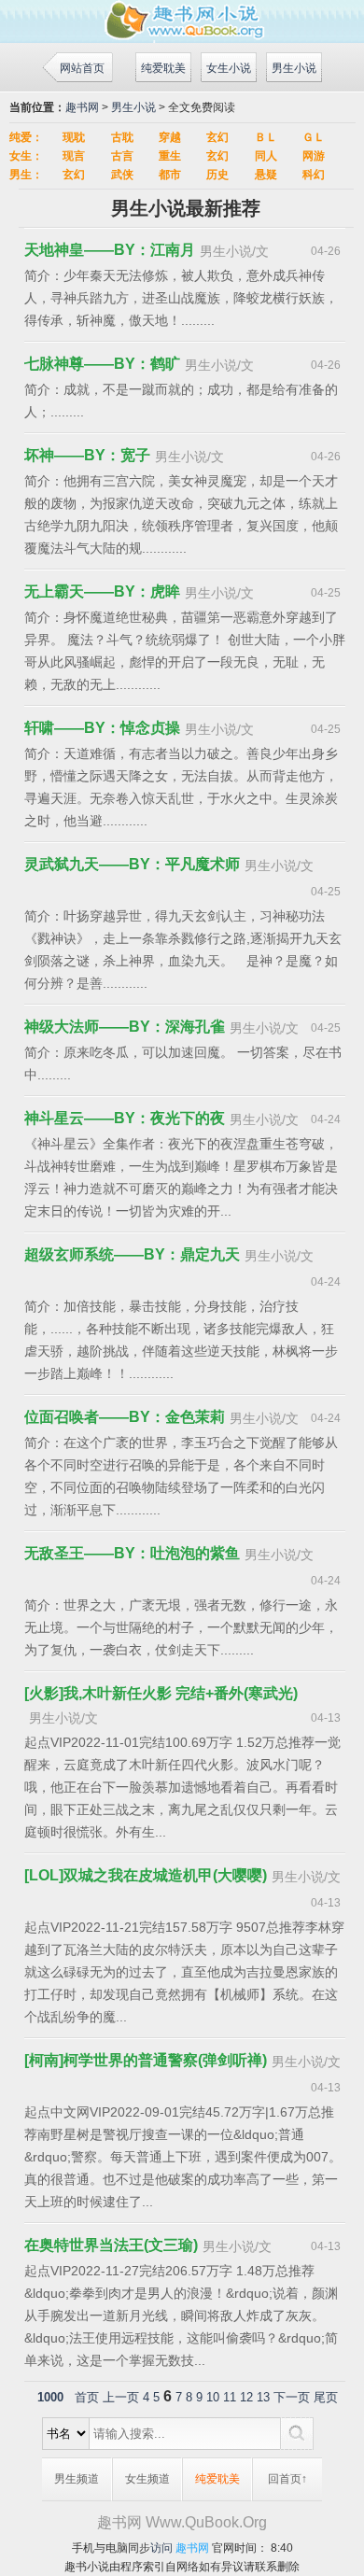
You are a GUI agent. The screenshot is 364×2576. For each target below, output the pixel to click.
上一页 (121, 2397)
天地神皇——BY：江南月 (110, 250)
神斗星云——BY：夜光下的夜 (125, 1118)
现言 (74, 156)
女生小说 (229, 68)
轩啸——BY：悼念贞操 (102, 728)
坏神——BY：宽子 (87, 455)
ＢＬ (266, 137)
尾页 (326, 2397)
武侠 (122, 175)
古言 (122, 156)
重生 (170, 156)
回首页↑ (287, 2479)
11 (230, 2397)
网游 (314, 156)
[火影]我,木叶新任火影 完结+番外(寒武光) (161, 1693)
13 (263, 2397)
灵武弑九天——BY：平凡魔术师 (132, 864)
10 (213, 2397)
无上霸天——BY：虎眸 (102, 591)
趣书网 (82, 107)
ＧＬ (314, 137)
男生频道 (77, 2479)
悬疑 (266, 175)
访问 (161, 2548)
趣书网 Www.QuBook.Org (182, 2522)
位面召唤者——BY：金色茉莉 (125, 1417)
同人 (266, 156)
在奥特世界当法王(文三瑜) (111, 2245)
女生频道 (147, 2479)
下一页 (292, 2397)
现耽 (74, 137)
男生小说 (294, 68)
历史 (217, 175)
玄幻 (217, 137)
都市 (170, 175)
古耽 (122, 137)
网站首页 (82, 68)
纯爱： (26, 137)
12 (246, 2397)
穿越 (170, 137)
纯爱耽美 (163, 68)
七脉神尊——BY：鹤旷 (102, 364)
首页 (87, 2397)
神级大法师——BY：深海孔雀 (125, 1027)
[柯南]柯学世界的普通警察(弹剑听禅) (146, 2060)
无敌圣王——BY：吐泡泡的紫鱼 (132, 1553)
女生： (26, 156)
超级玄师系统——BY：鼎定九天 (132, 1254)
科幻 (314, 175)
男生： (26, 175)
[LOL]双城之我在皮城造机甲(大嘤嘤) (146, 1875)
